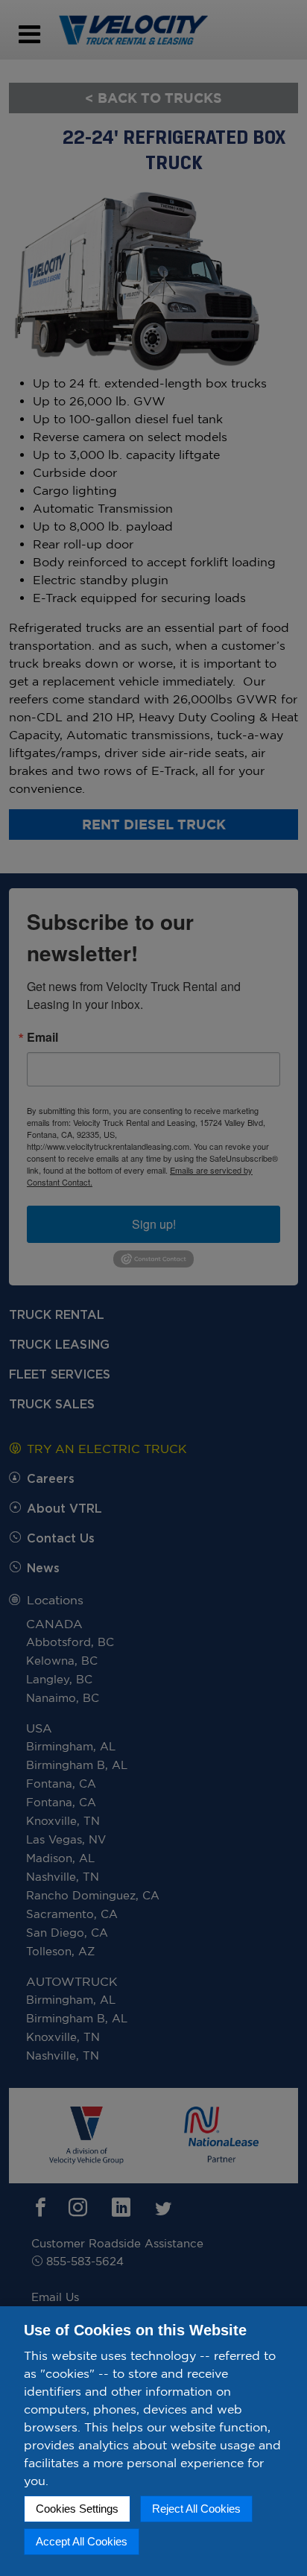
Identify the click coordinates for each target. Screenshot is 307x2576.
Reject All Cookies (196, 2509)
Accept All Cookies (82, 2541)
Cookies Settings (77, 2509)
